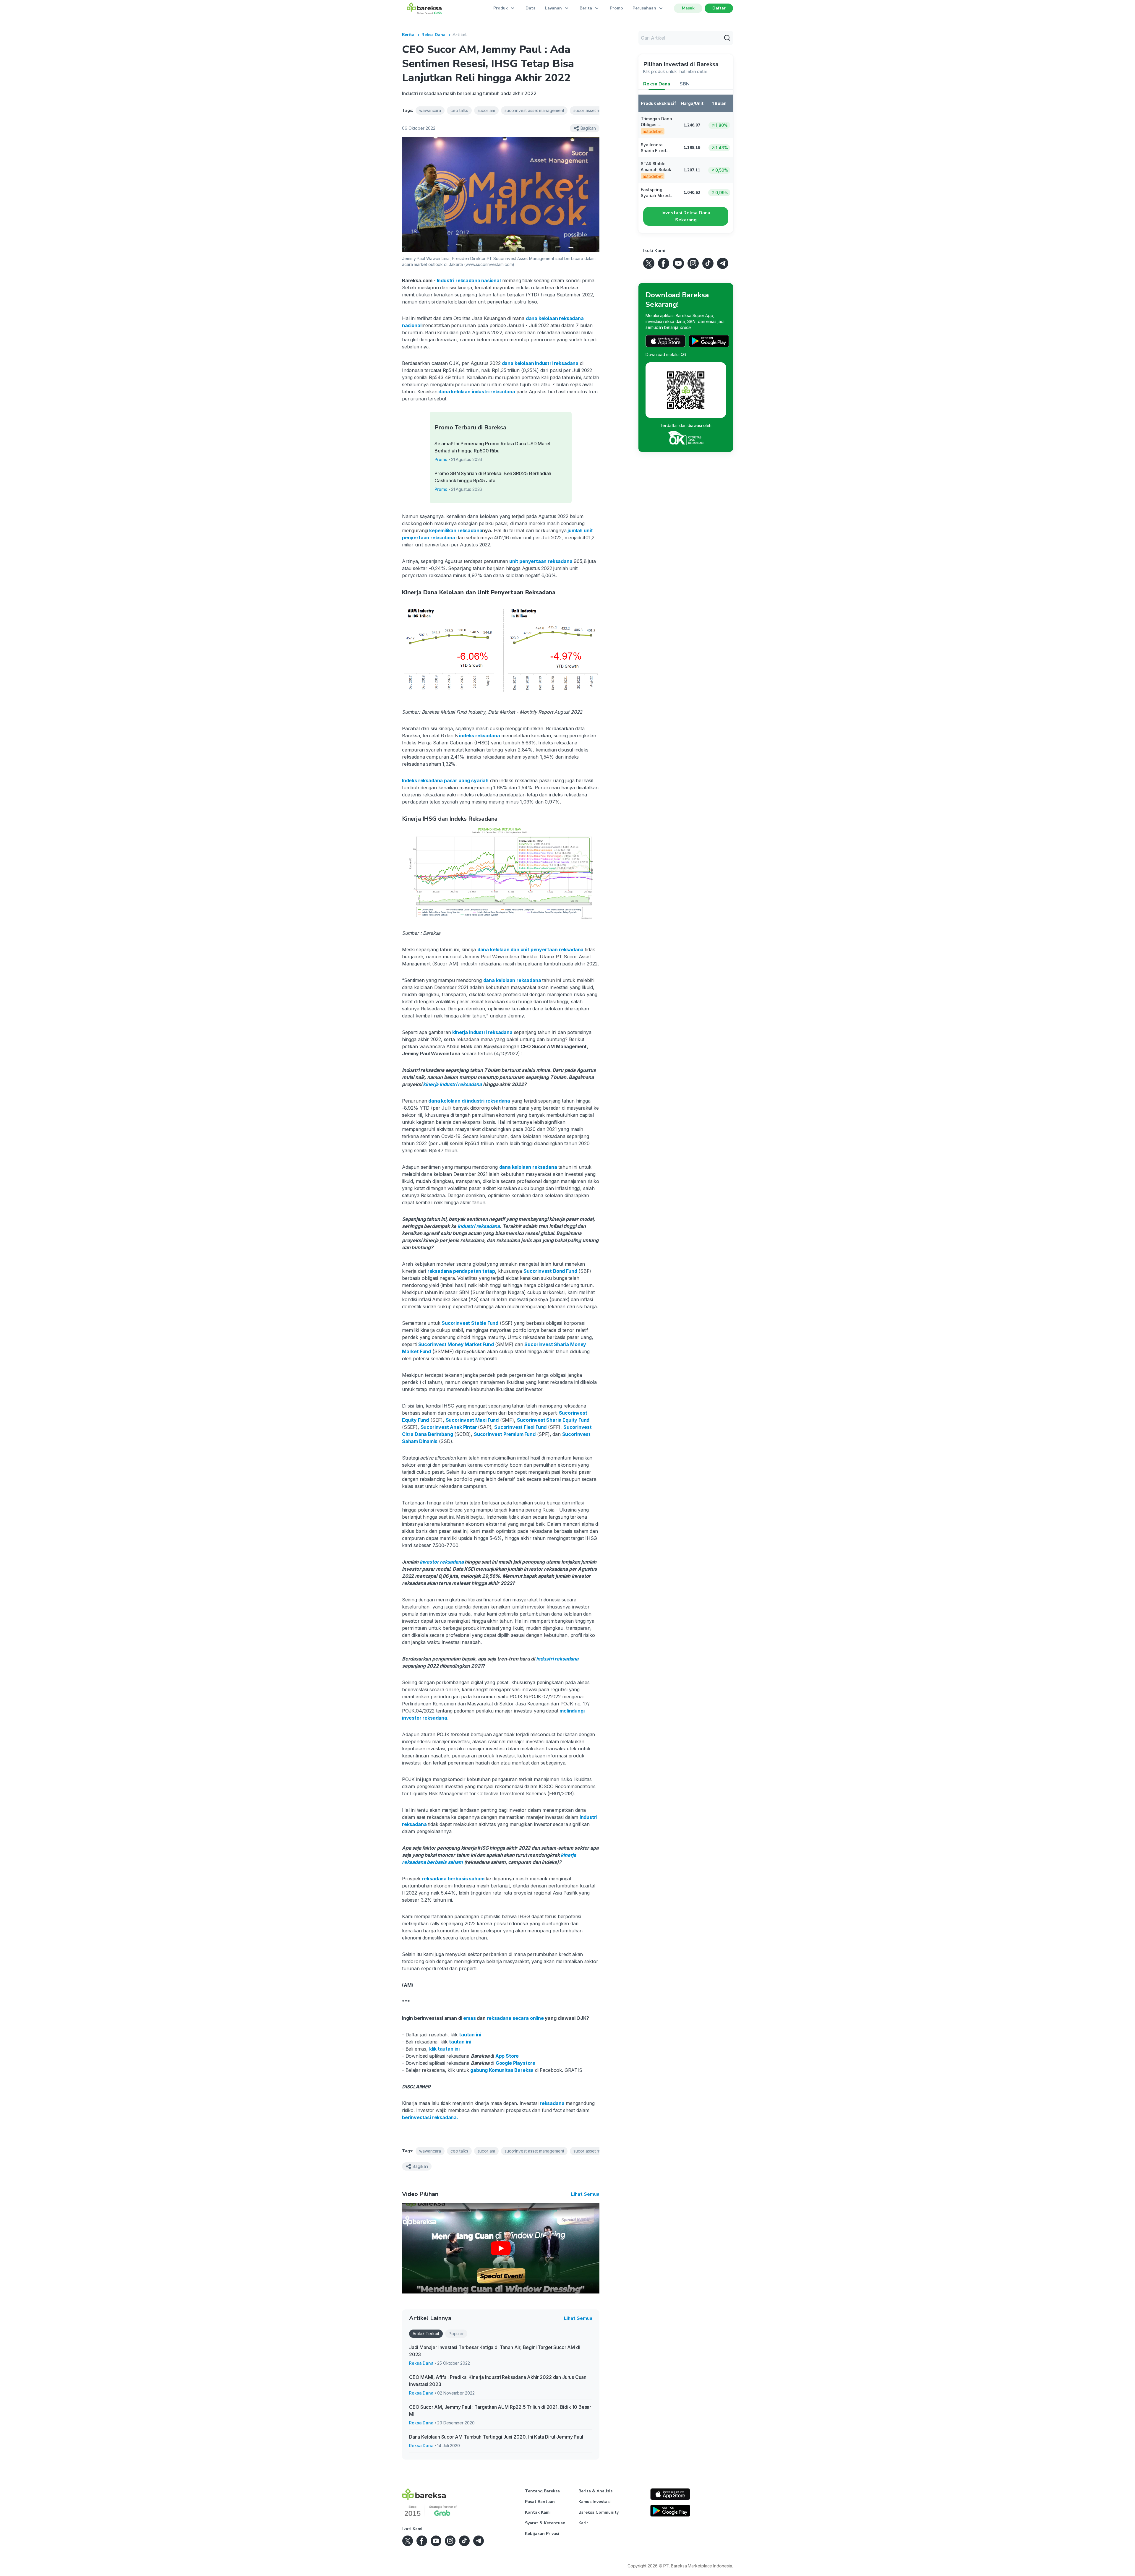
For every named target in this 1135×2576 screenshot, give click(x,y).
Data (531, 8)
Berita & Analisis (595, 2491)
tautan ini (470, 2035)
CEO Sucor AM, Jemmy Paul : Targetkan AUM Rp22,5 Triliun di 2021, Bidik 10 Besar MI (500, 2411)
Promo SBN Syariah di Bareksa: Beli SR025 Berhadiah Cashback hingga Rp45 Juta (493, 477)
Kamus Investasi (595, 2502)
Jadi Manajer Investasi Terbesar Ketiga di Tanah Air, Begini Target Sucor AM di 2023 (494, 2351)
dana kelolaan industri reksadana (476, 392)
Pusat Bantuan (540, 2502)
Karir (583, 2523)
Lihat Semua (585, 2194)
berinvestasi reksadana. (430, 2117)
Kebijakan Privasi (542, 2534)
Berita (408, 35)
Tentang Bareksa (542, 2491)
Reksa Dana (433, 35)
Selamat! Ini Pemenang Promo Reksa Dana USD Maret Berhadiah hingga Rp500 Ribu (493, 447)
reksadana (551, 2103)
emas (469, 2018)
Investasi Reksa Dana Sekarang (686, 216)
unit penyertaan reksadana (540, 561)
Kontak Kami (538, 2512)
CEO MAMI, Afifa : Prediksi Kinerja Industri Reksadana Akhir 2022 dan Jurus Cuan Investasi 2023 (498, 2381)
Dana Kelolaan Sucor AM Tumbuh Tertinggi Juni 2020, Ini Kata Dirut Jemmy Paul (496, 2437)
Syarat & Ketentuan (545, 2523)
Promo (616, 8)
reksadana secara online (515, 2018)
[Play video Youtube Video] (501, 2248)
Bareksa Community (599, 2512)
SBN (685, 84)
